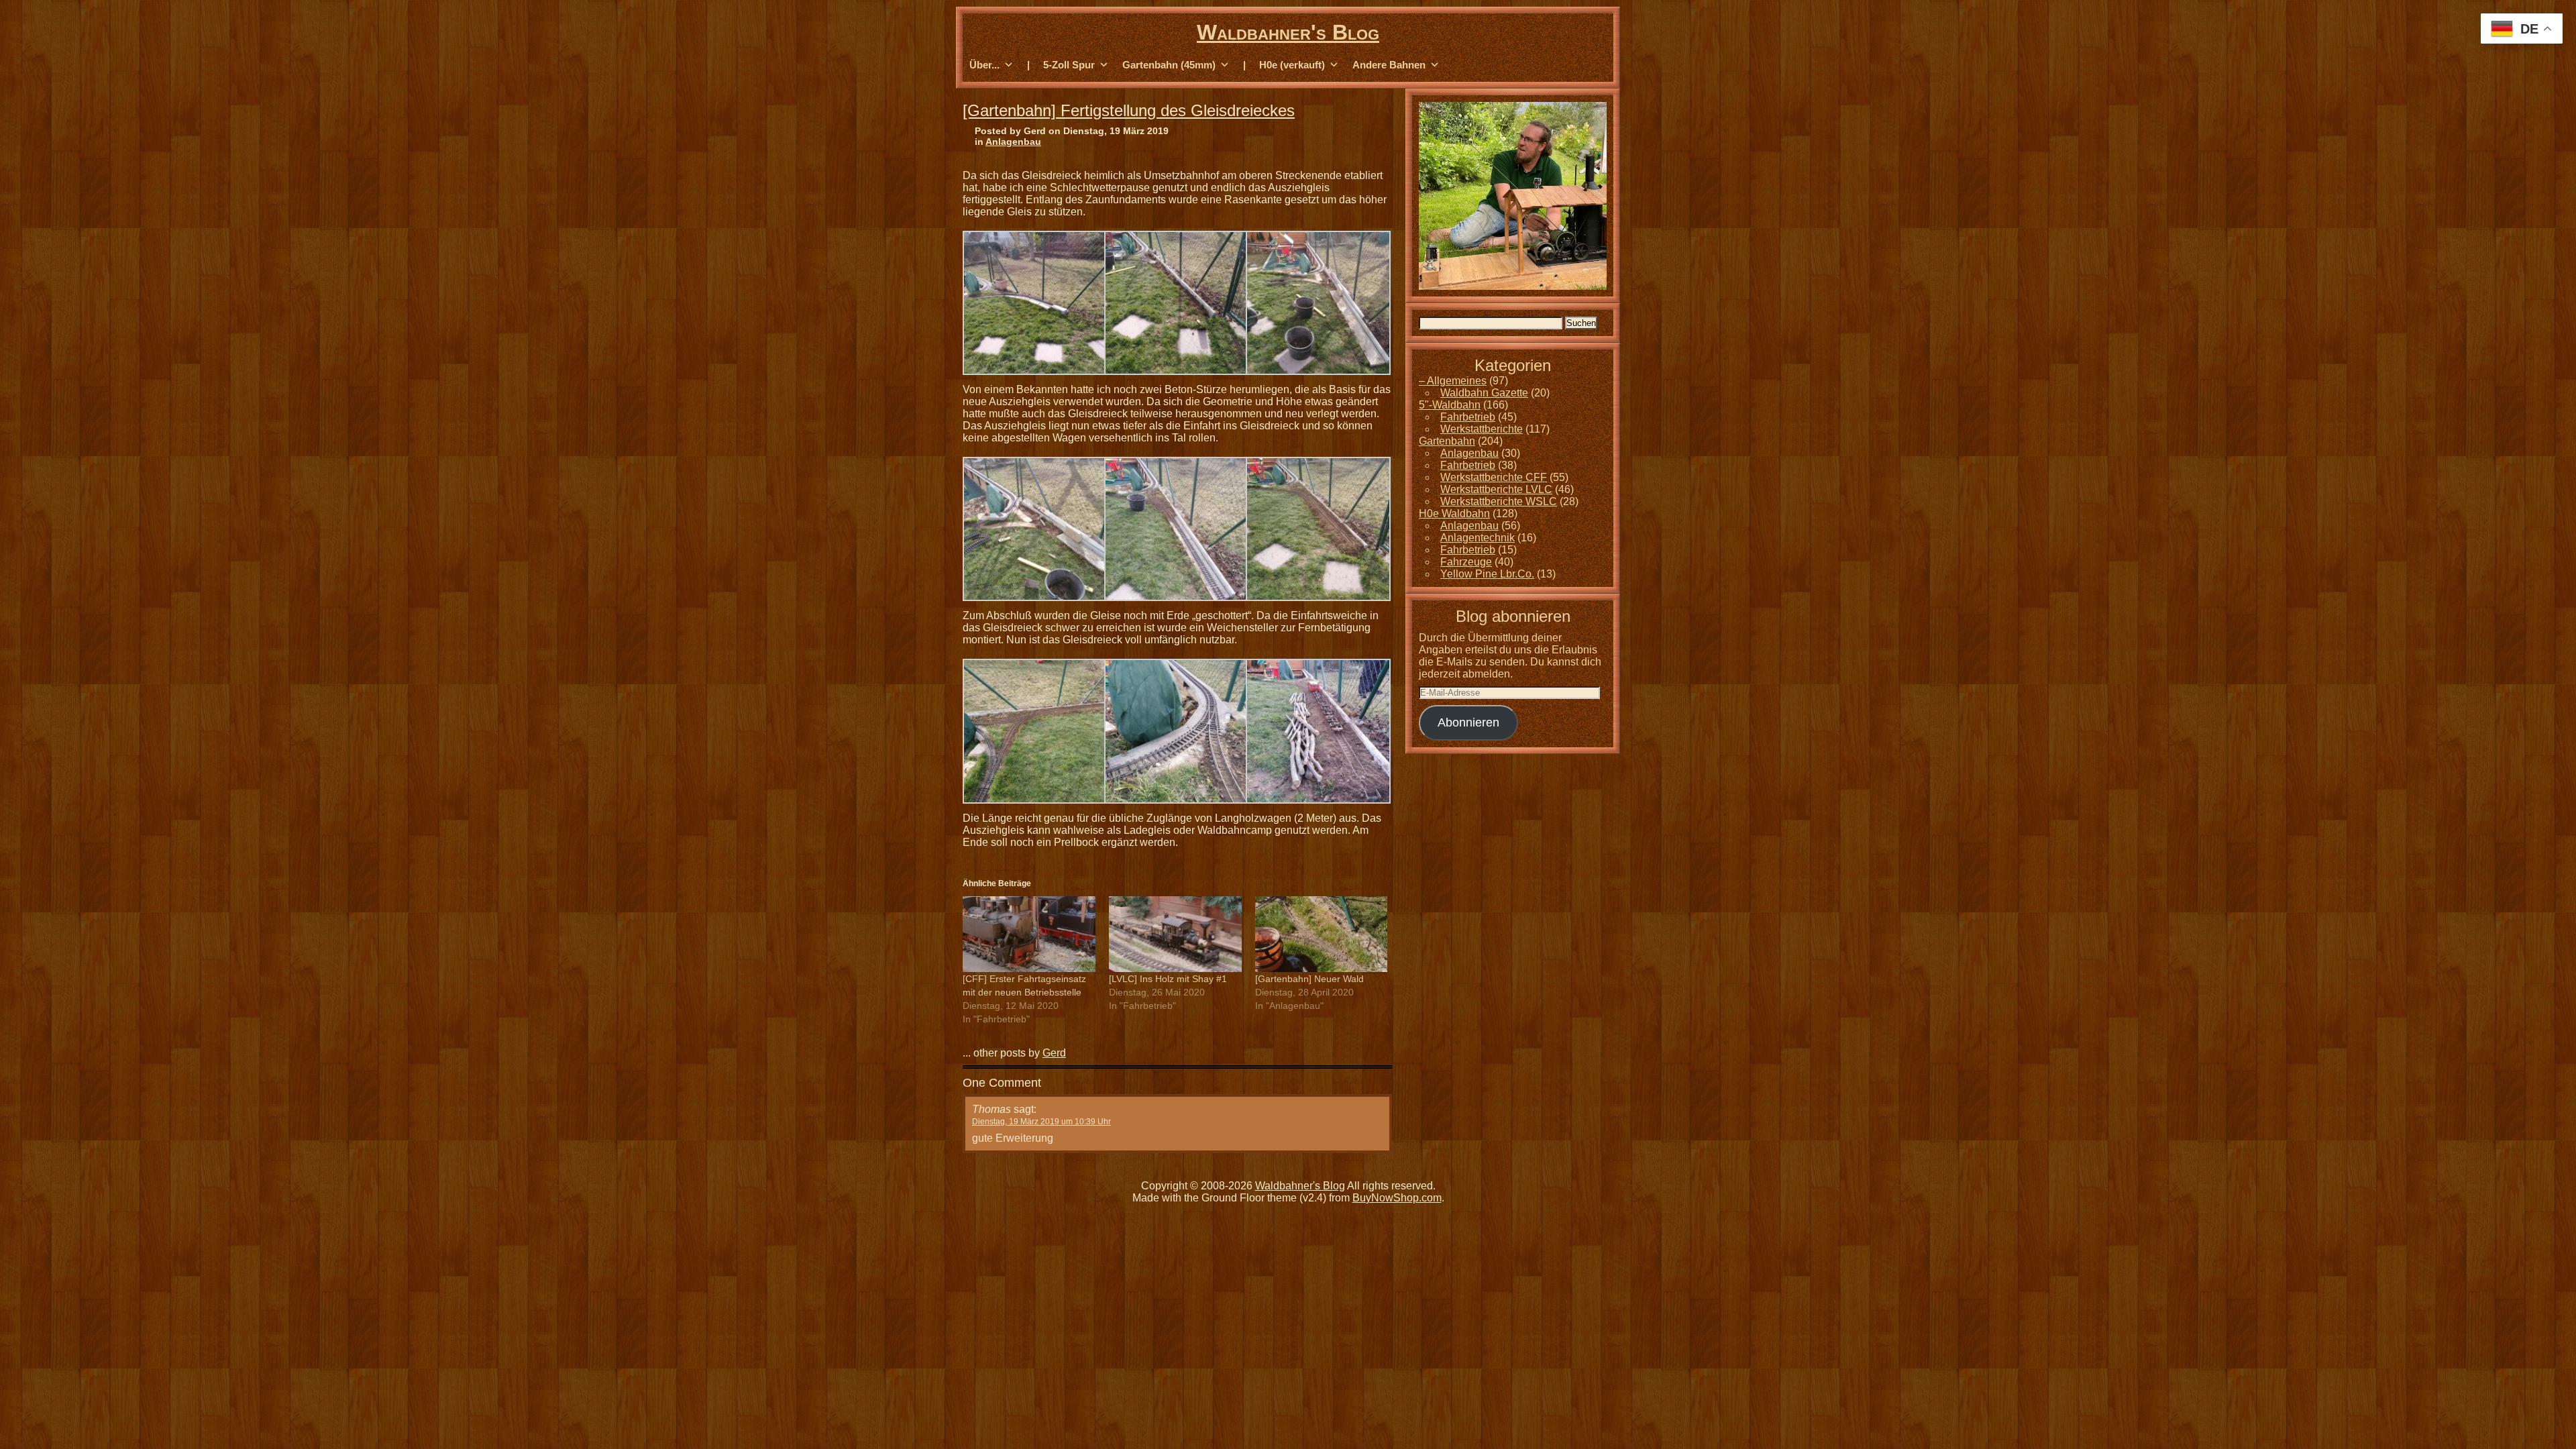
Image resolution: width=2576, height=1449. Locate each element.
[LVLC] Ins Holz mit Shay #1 (1168, 979)
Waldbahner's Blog (1288, 32)
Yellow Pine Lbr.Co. (1487, 574)
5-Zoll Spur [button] (1069, 65)
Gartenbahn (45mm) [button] (1169, 65)
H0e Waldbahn (1454, 514)
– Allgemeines (1453, 381)
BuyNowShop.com (1397, 1198)
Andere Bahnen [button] (1389, 65)
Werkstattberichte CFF (1494, 477)
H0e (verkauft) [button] (1292, 65)
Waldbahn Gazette (1484, 393)
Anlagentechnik (1478, 538)
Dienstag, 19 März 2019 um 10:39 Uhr (1041, 1122)
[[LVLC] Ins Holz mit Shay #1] (1175, 934)
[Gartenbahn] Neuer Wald (1309, 979)
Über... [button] (984, 65)
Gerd (1054, 1053)
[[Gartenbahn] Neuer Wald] (1322, 934)
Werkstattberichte (1482, 429)
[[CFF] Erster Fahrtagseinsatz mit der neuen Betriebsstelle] (1029, 934)
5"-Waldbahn (1450, 405)
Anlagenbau (1013, 142)
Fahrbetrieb (1468, 417)
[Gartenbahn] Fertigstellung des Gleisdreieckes (1129, 110)
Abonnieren (1468, 722)
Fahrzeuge (1466, 562)
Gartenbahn (1447, 441)
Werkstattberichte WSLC (1499, 501)
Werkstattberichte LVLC (1496, 489)
